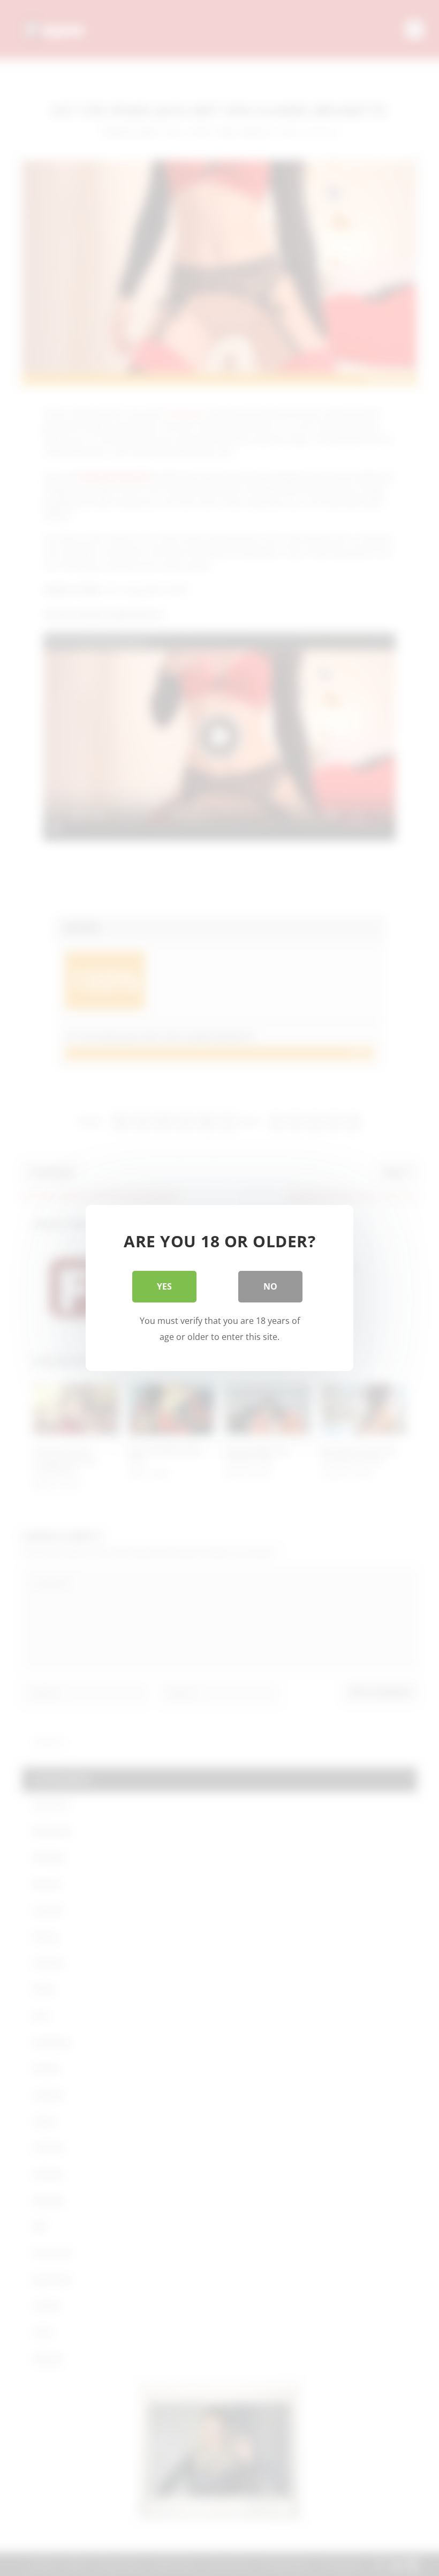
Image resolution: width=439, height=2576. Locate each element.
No (270, 1286)
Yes (164, 1286)
